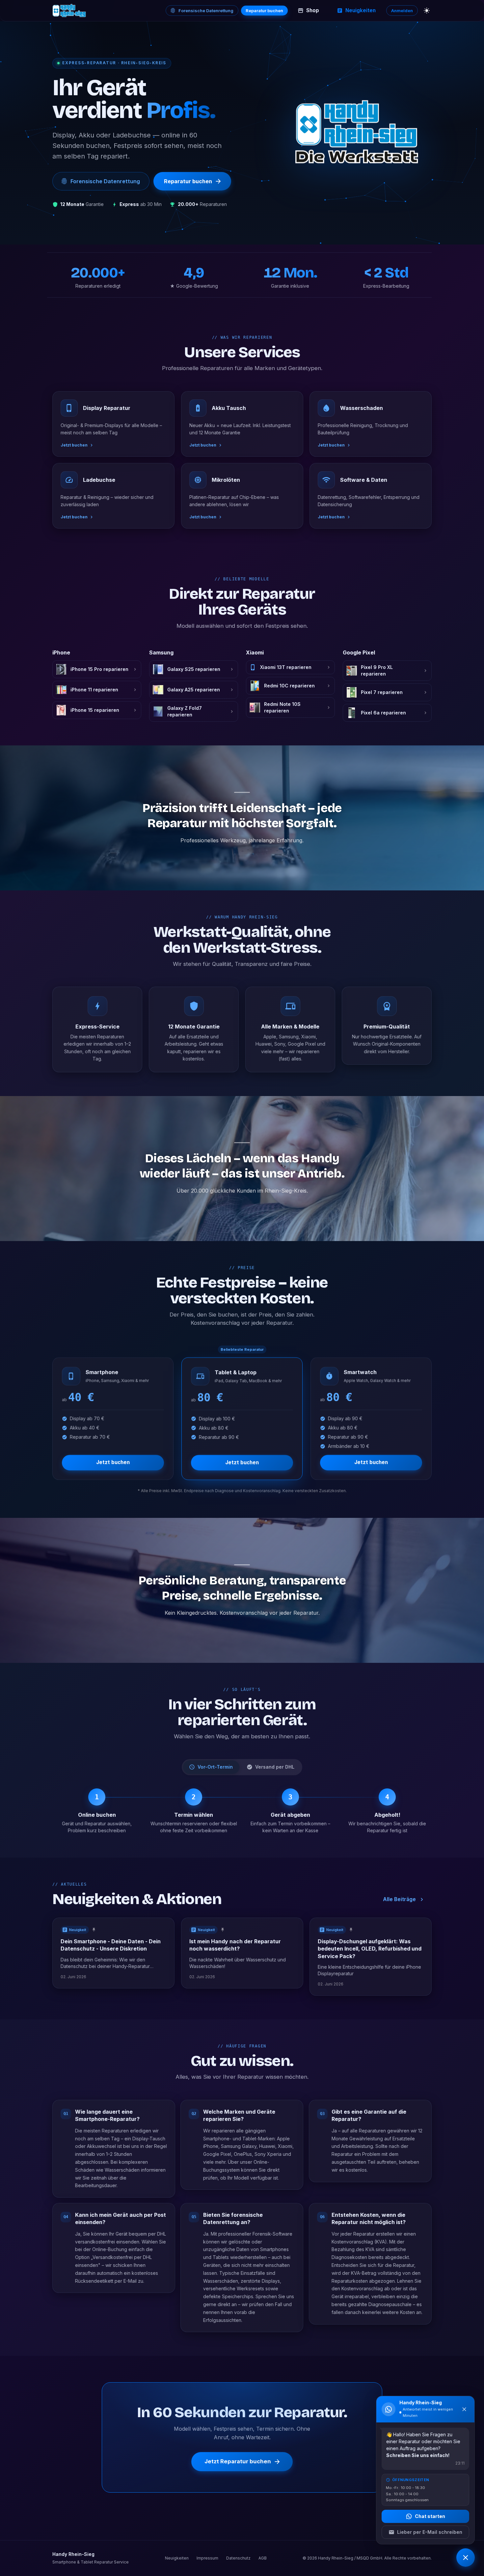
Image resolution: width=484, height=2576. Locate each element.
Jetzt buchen (113, 1462)
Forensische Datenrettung (206, 11)
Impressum (207, 2558)
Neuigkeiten (361, 10)
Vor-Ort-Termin (215, 1767)
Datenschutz (238, 2558)
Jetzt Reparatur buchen (238, 2462)
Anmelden (402, 11)
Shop (313, 10)
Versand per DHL (275, 1767)
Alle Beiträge (399, 1899)
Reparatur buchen (264, 11)
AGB (263, 2558)
